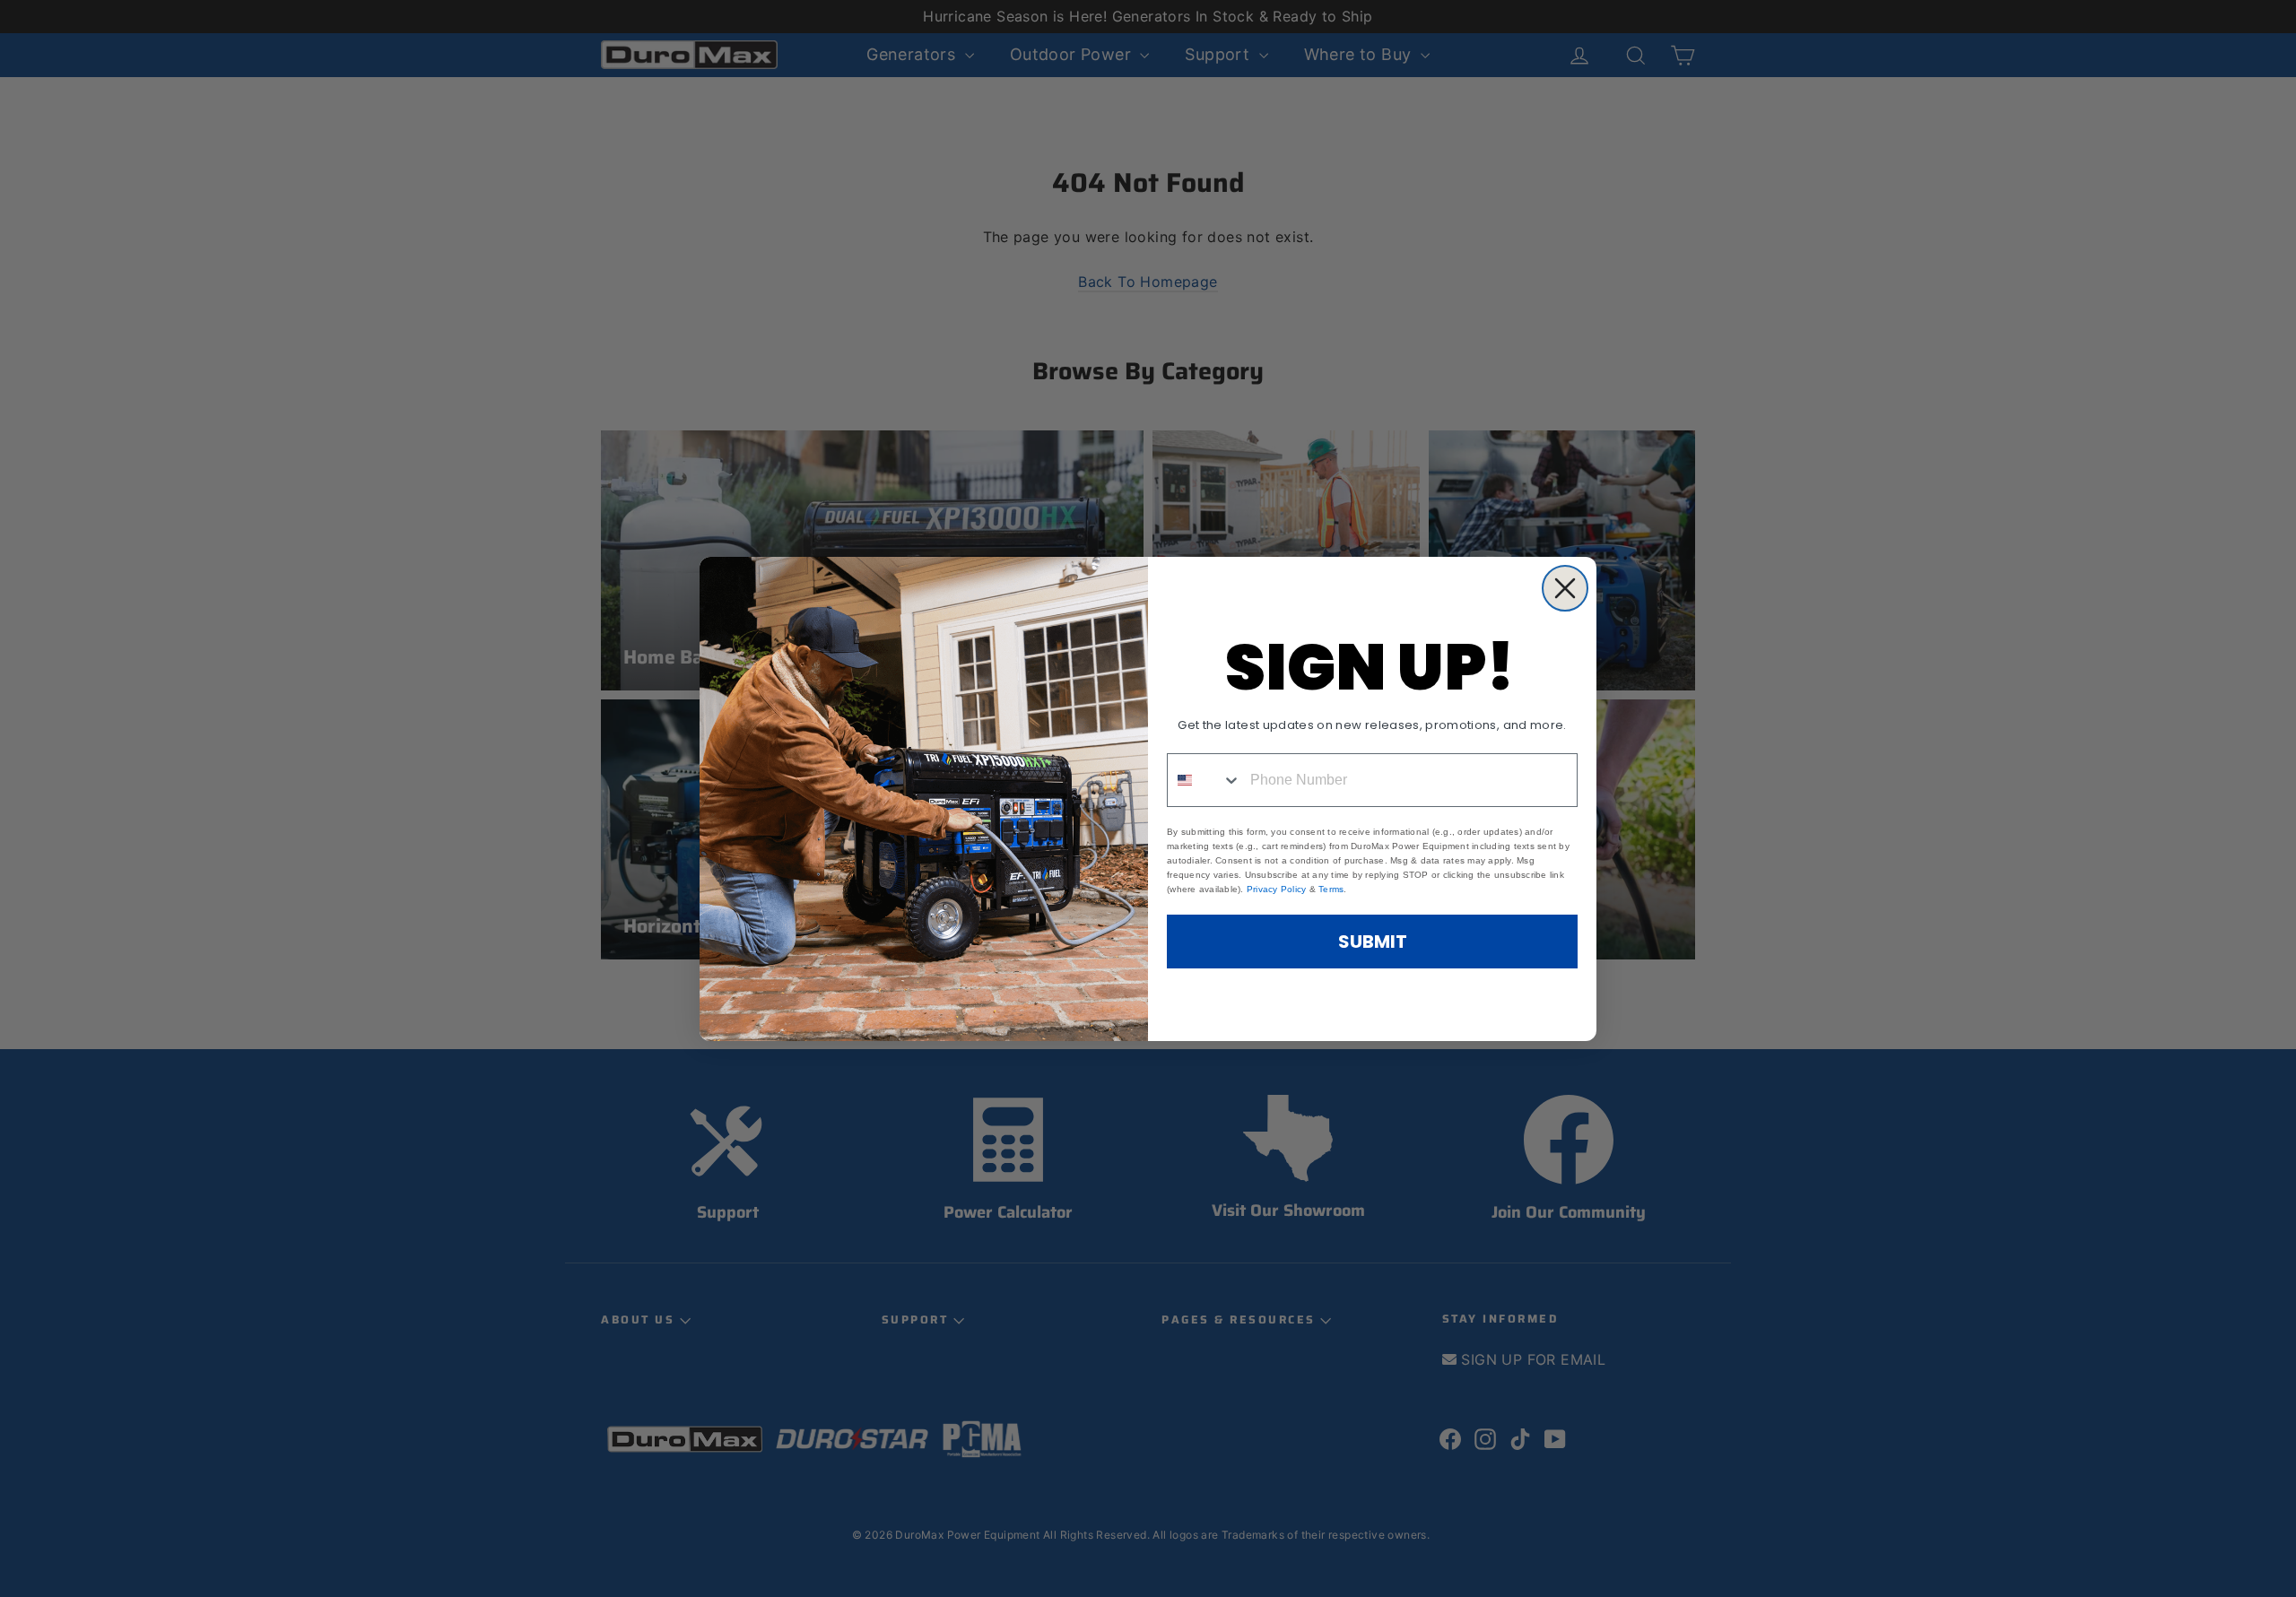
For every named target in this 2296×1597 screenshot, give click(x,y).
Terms (1331, 889)
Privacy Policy (1277, 889)
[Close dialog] (1565, 588)
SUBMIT (1373, 942)
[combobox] (1205, 780)
